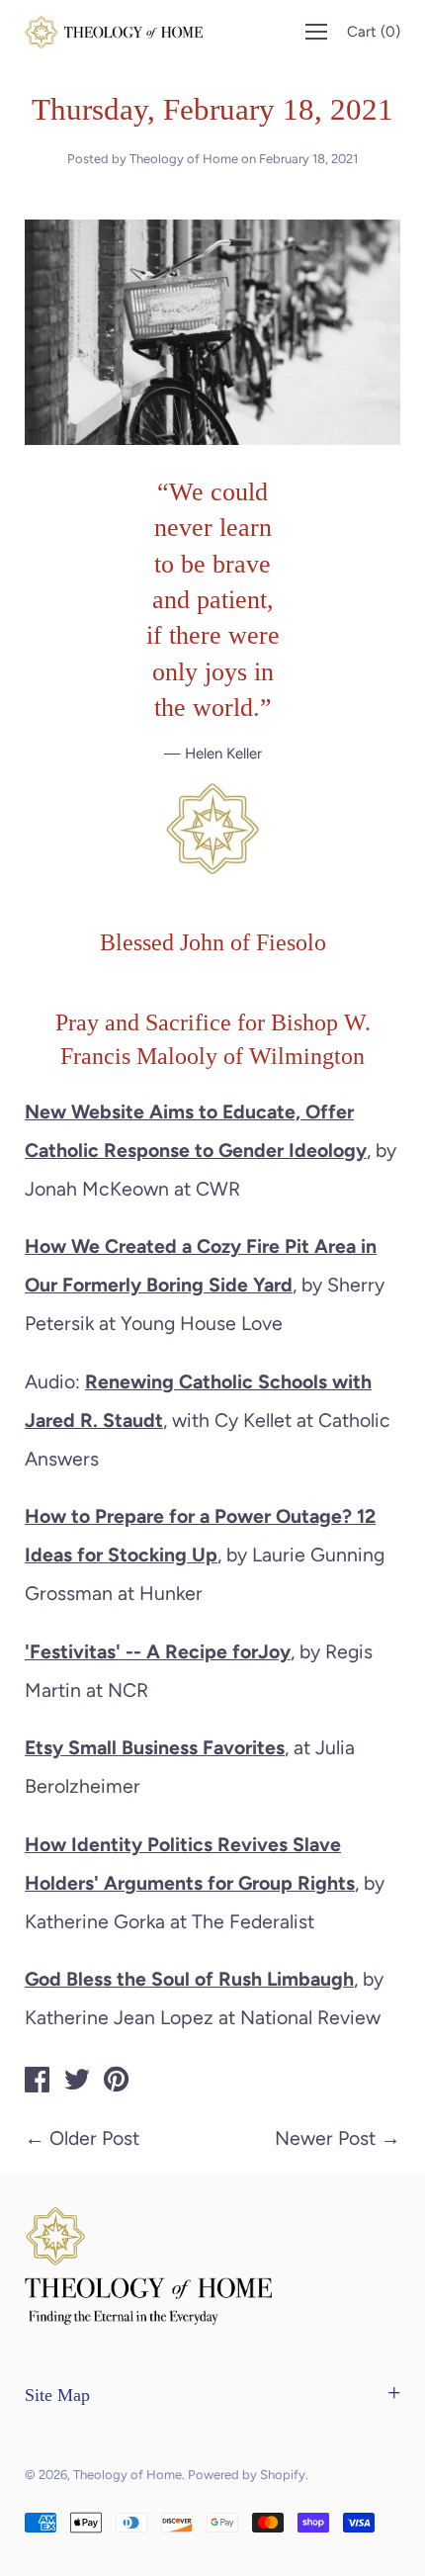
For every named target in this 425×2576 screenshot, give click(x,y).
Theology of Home (127, 2475)
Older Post (94, 2138)
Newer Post (325, 2138)
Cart (374, 32)
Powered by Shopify (247, 2475)
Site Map (57, 2395)
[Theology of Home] (38, 2083)
